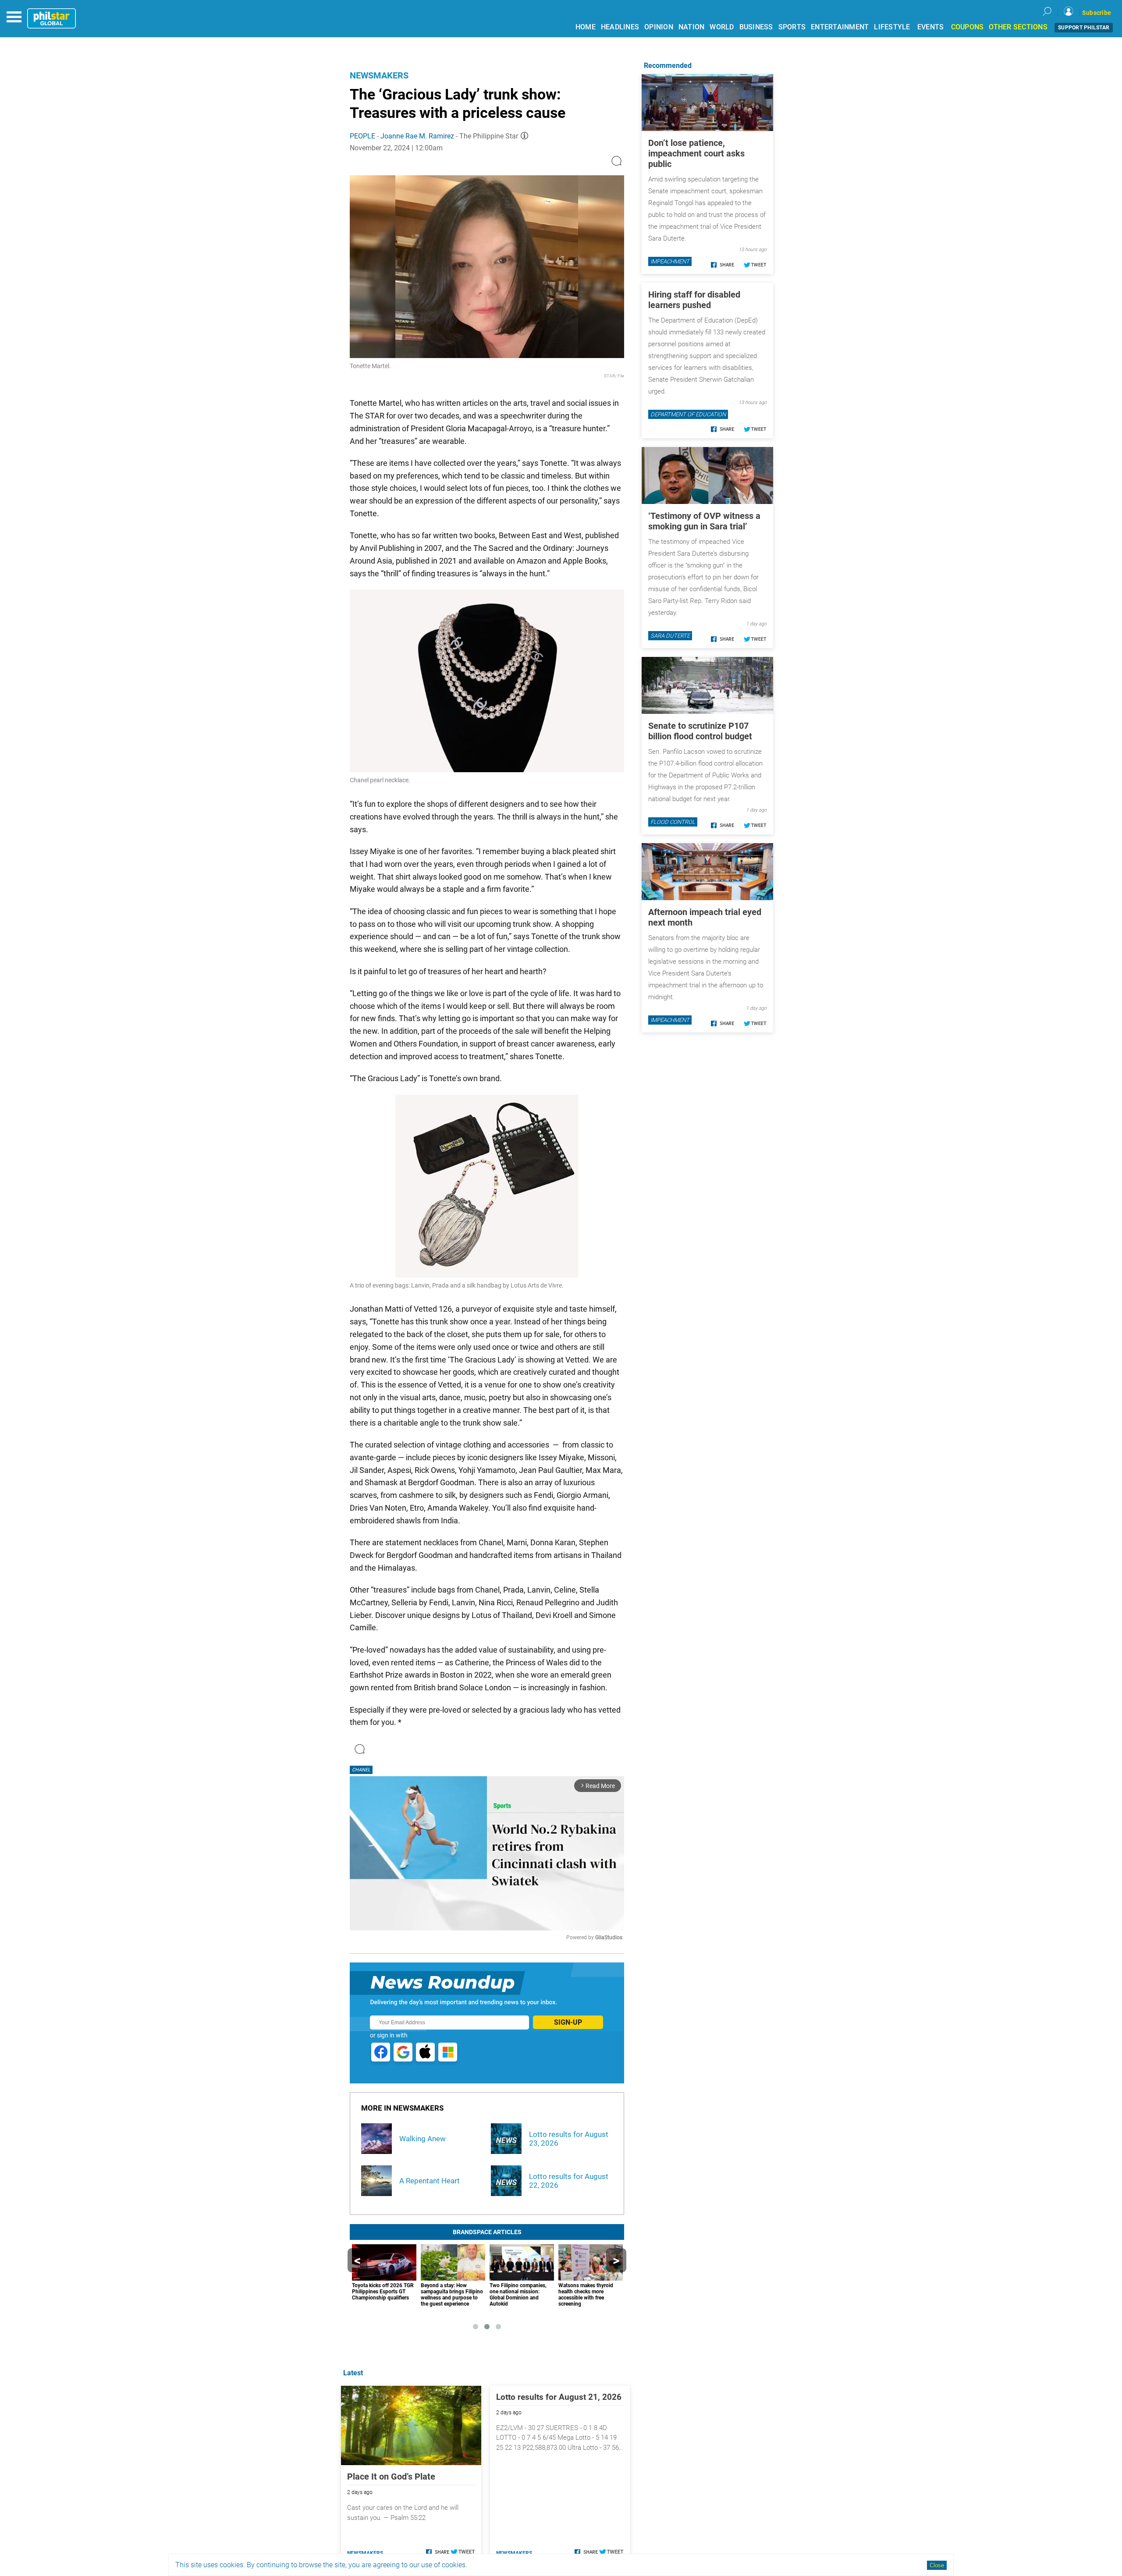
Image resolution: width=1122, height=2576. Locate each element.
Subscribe (1097, 13)
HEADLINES (620, 27)
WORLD (722, 27)
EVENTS (931, 27)
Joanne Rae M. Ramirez (417, 136)
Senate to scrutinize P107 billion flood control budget (700, 731)
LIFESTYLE (892, 27)
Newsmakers (379, 75)
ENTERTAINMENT (840, 27)
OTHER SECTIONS (1018, 27)
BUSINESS (756, 27)
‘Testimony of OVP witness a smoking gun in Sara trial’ (704, 521)
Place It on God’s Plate (391, 2477)
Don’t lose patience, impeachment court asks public (696, 153)
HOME (586, 27)
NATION (692, 27)
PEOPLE (362, 136)
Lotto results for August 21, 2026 (559, 2397)
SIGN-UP (568, 2022)
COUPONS (968, 27)
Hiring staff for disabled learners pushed (694, 300)
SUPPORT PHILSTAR (1084, 28)
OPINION (659, 27)
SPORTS (792, 27)
